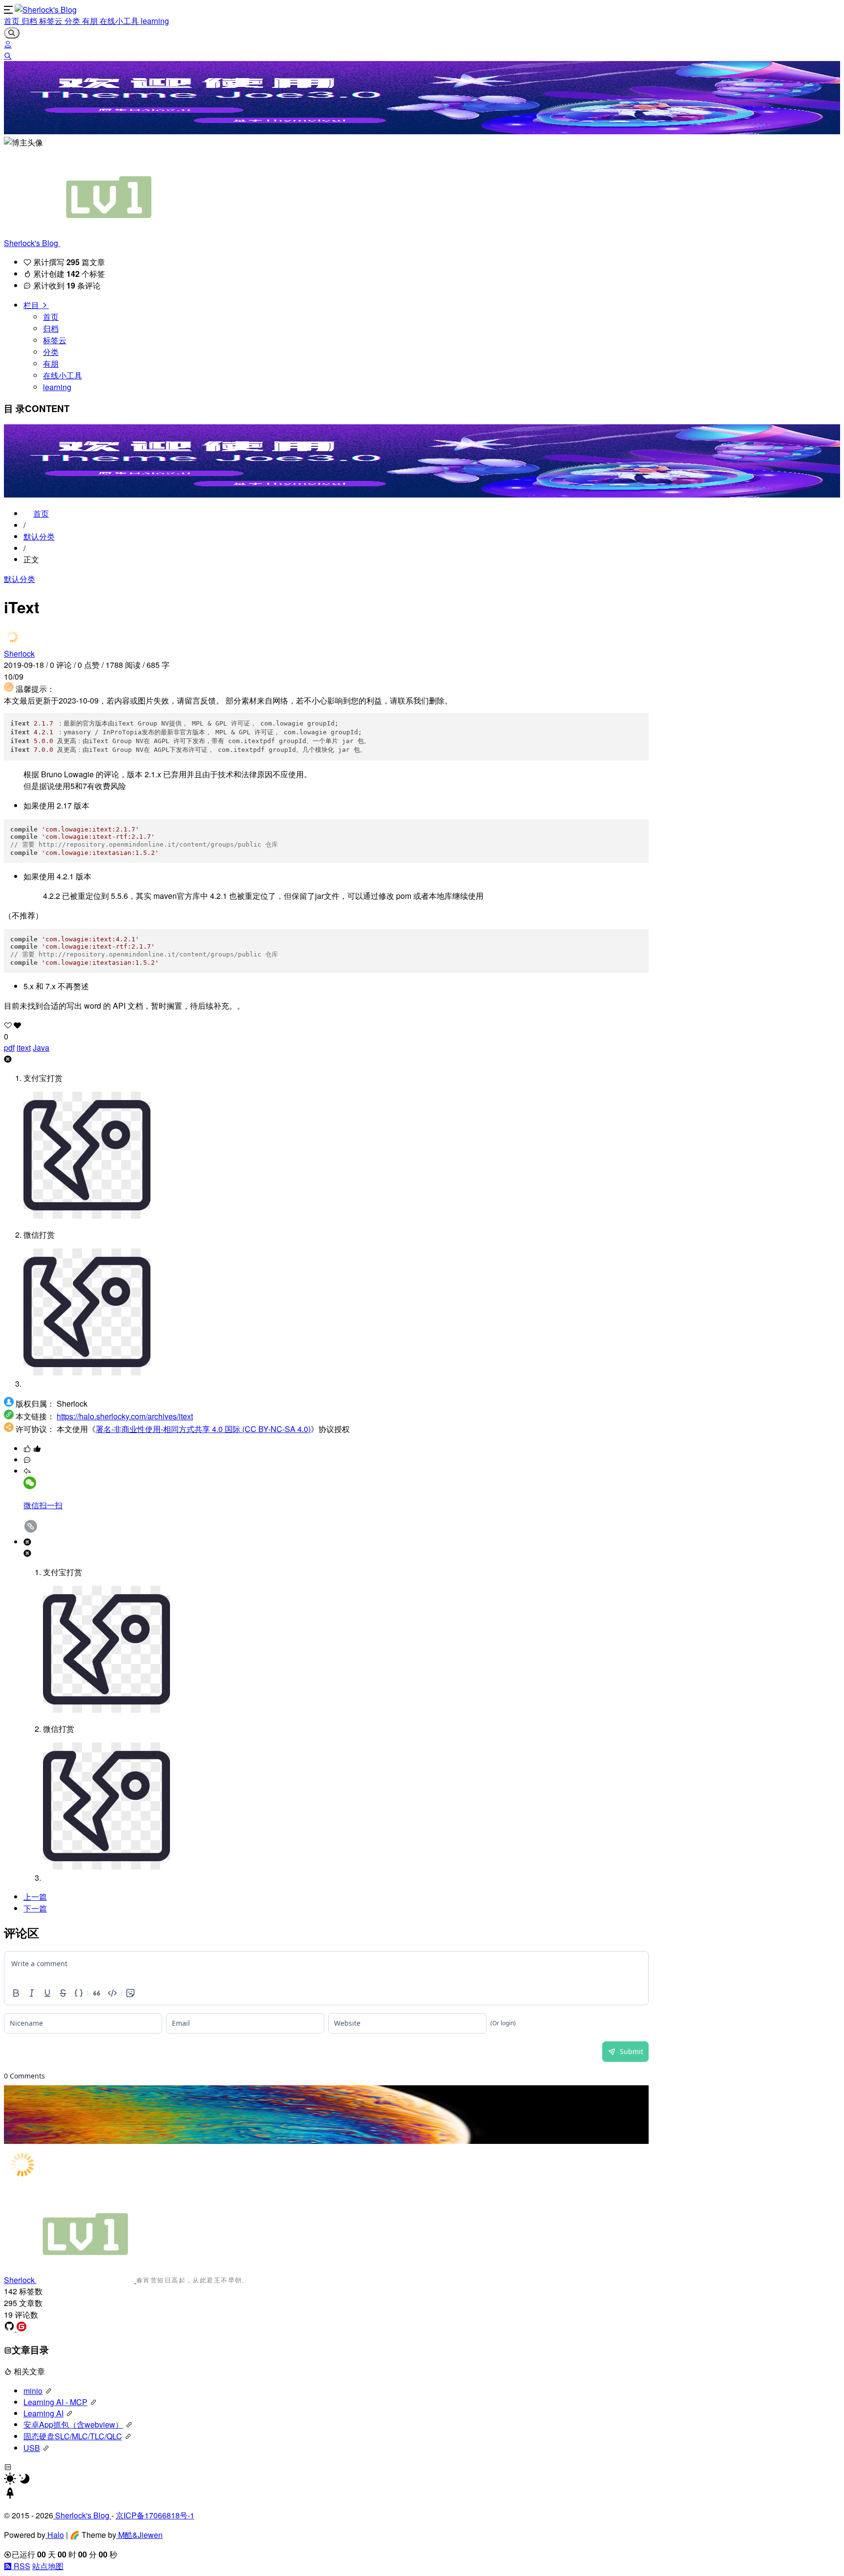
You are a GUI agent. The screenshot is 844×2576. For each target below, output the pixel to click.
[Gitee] (21, 2328)
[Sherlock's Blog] (46, 10)
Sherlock (19, 654)
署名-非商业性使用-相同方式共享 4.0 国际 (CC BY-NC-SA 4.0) (203, 1429)
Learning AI (43, 2413)
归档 (30, 21)
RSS (21, 2566)
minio (33, 2391)
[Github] (10, 2328)
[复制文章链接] (31, 1530)
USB (32, 2448)
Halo (55, 2535)
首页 (13, 21)
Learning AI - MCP (55, 2402)
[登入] (8, 44)
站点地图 (48, 2566)
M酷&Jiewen (139, 2535)
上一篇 (35, 1897)
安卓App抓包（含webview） (73, 2424)
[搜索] (8, 55)
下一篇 (35, 1908)
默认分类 (39, 536)
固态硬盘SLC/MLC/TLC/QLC (73, 2436)
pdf (9, 1048)
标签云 (52, 21)
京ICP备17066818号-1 (155, 2515)
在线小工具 (120, 21)
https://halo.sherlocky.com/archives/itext (125, 1416)
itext (24, 1048)
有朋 (91, 21)
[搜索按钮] (12, 33)
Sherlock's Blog (32, 243)
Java (41, 1048)
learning (155, 21)
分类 (73, 21)
